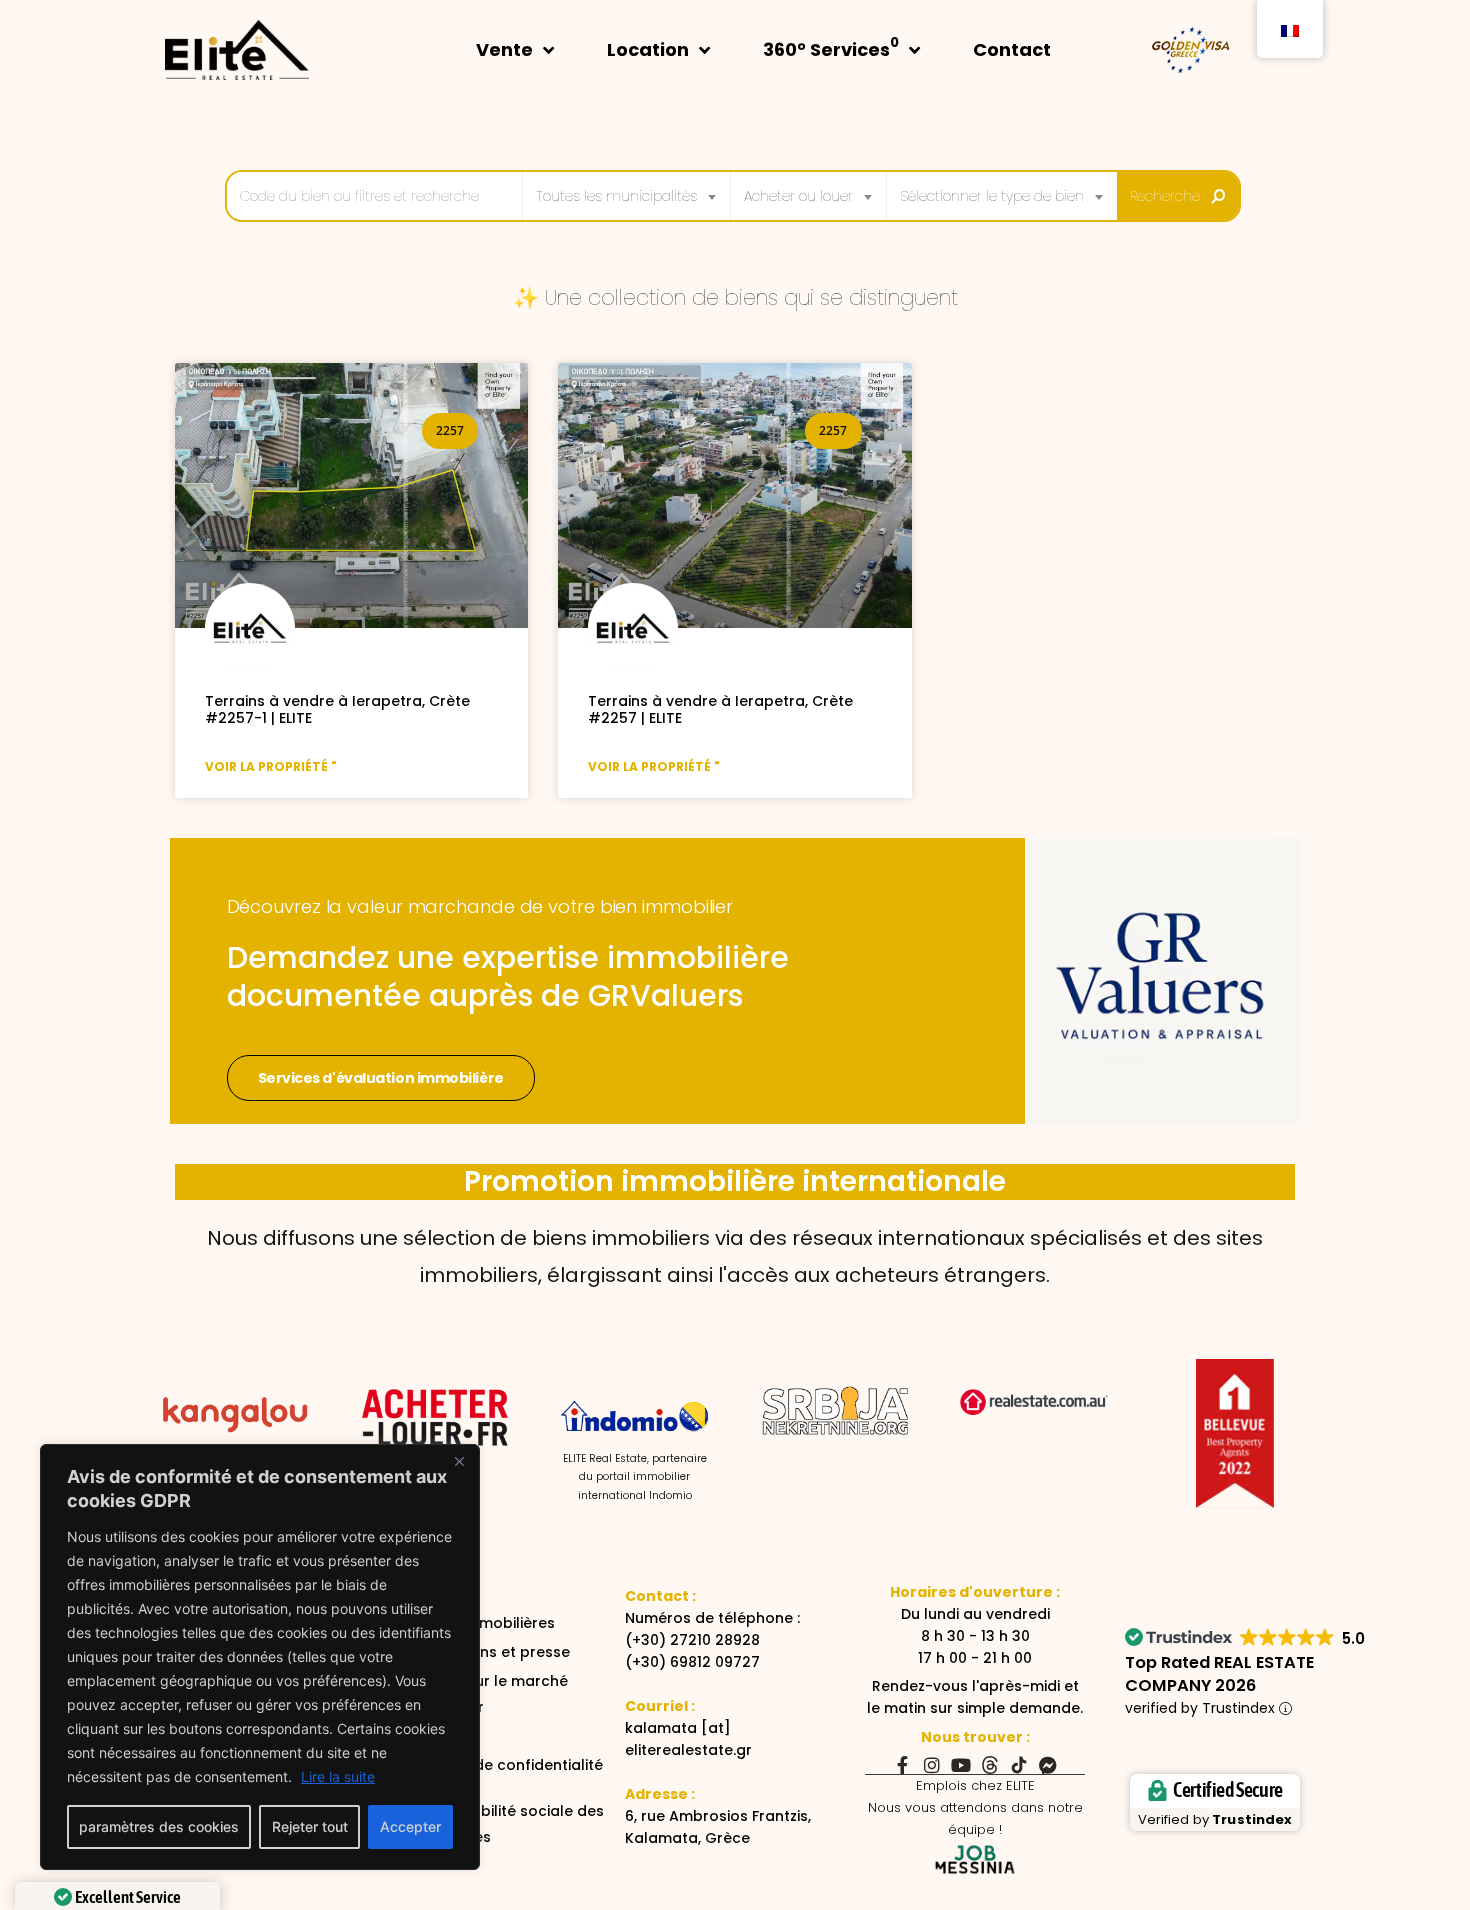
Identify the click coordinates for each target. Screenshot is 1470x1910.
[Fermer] (459, 1461)
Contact (1012, 49)
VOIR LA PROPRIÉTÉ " (271, 766)
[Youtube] (961, 1765)
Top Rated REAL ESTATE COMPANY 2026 (1219, 1674)
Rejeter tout (310, 1826)
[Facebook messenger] (1048, 1765)
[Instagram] (932, 1765)
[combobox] (626, 196)
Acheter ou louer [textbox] (798, 196)
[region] (260, 1657)
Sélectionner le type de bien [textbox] (992, 196)
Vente (504, 49)
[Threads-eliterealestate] (990, 1765)
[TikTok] (1019, 1765)
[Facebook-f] (903, 1765)
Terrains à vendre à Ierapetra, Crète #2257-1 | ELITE (337, 709)
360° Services (831, 47)
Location (648, 49)
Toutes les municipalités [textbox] (616, 196)
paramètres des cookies (159, 1826)
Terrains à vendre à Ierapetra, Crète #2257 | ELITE (720, 709)
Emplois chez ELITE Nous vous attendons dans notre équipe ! (975, 1807)
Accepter (410, 1826)
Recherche (1165, 196)
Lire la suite (338, 1776)
